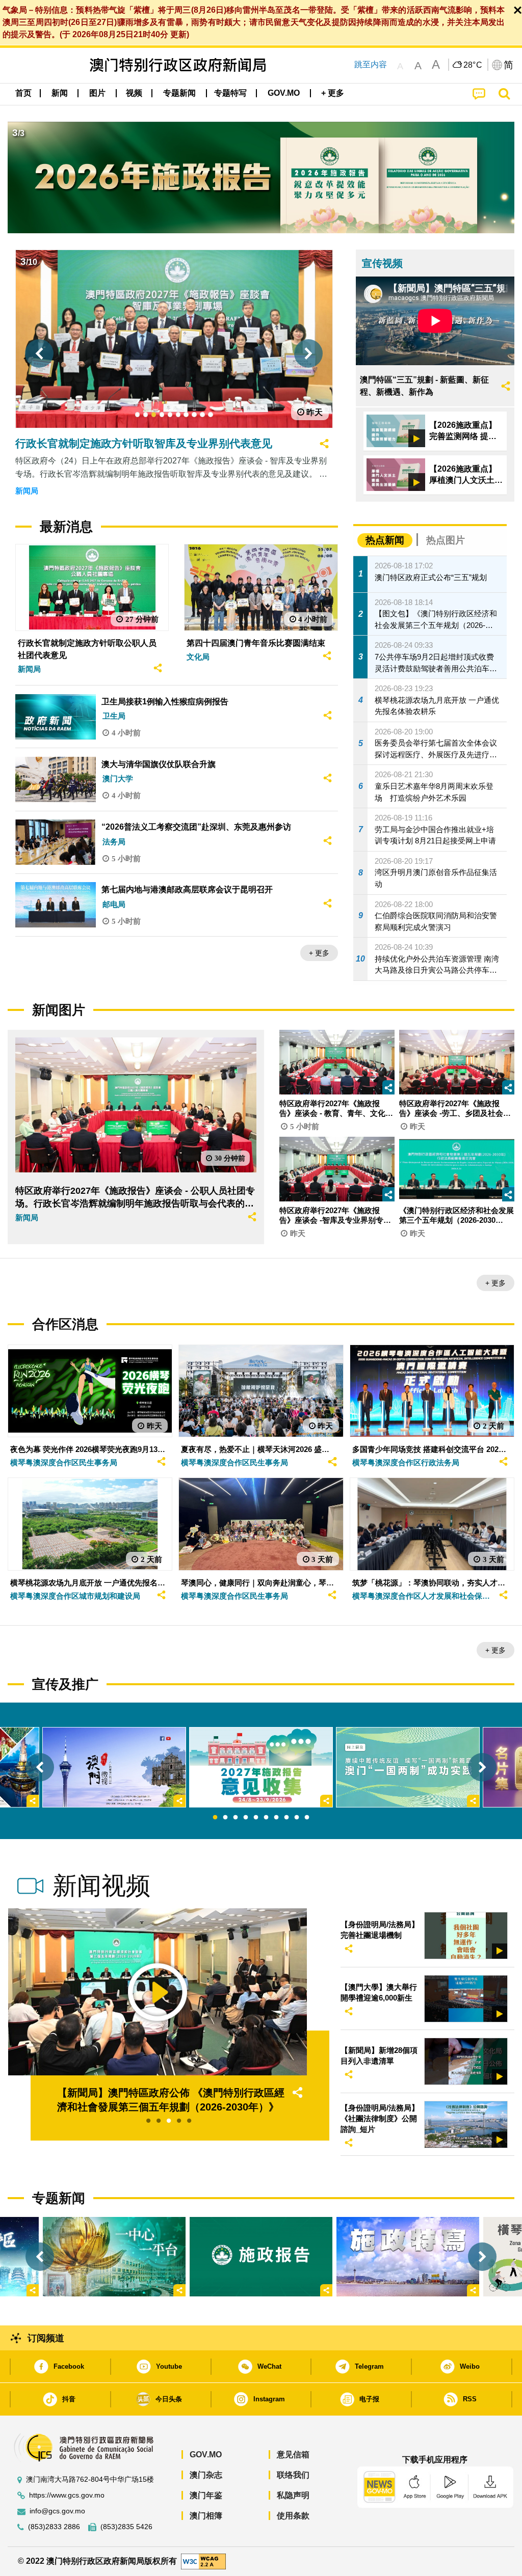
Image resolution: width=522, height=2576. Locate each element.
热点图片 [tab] (446, 540)
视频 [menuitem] (134, 93)
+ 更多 (319, 953)
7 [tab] (276, 1818)
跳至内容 (371, 64)
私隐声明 (293, 2495)
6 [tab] (266, 1818)
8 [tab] (286, 1818)
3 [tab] (236, 1818)
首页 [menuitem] (23, 93)
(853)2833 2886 (54, 2527)
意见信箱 (293, 2455)
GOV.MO (206, 2455)
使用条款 (293, 2516)
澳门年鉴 (206, 2495)
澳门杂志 (206, 2475)
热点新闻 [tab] (385, 540)
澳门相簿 (206, 2516)
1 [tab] (215, 1818)
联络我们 (293, 2475)
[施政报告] (261, 2257)
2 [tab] (225, 1818)
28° (473, 65)
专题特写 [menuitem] (230, 93)
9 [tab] (297, 1818)
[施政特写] (408, 2257)
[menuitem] (60, 93)
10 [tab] (307, 1818)
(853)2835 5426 (126, 2527)
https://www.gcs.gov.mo (67, 2495)
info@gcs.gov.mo (57, 2511)
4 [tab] (246, 1818)
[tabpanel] (261, 1767)
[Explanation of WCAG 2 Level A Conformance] (203, 2561)
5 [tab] (256, 1818)
